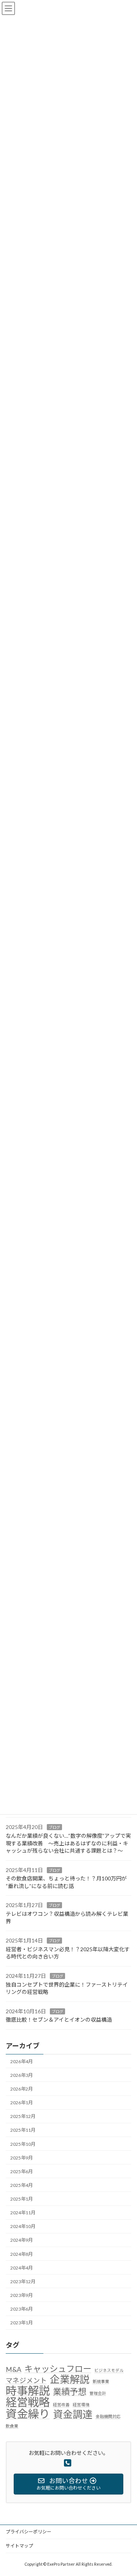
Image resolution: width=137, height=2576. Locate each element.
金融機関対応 (108, 2416)
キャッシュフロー (58, 2369)
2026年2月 (22, 2089)
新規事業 (101, 2381)
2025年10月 (23, 2144)
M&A (14, 2369)
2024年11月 (23, 2213)
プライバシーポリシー (29, 2532)
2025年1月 (22, 2199)
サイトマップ (19, 2546)
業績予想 (70, 2392)
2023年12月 (23, 2282)
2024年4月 (22, 2268)
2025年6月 (22, 2171)
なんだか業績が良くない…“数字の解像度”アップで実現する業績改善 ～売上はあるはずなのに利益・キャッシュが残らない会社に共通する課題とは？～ (68, 1843)
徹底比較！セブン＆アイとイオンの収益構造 (59, 2020)
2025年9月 (22, 2158)
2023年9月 (22, 2295)
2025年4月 (22, 2185)
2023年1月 (22, 2323)
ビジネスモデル (109, 2370)
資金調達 (73, 2415)
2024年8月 (22, 2254)
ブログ (54, 1827)
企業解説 (70, 2380)
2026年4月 (22, 2061)
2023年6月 (22, 2309)
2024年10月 (23, 2226)
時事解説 (28, 2391)
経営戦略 (28, 2402)
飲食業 (12, 2426)
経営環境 (81, 2404)
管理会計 (98, 2393)
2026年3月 (22, 2075)
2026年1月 (22, 2103)
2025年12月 (23, 2116)
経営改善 (61, 2404)
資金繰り (28, 2414)
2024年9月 (22, 2240)
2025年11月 (23, 2130)
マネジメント (26, 2380)
